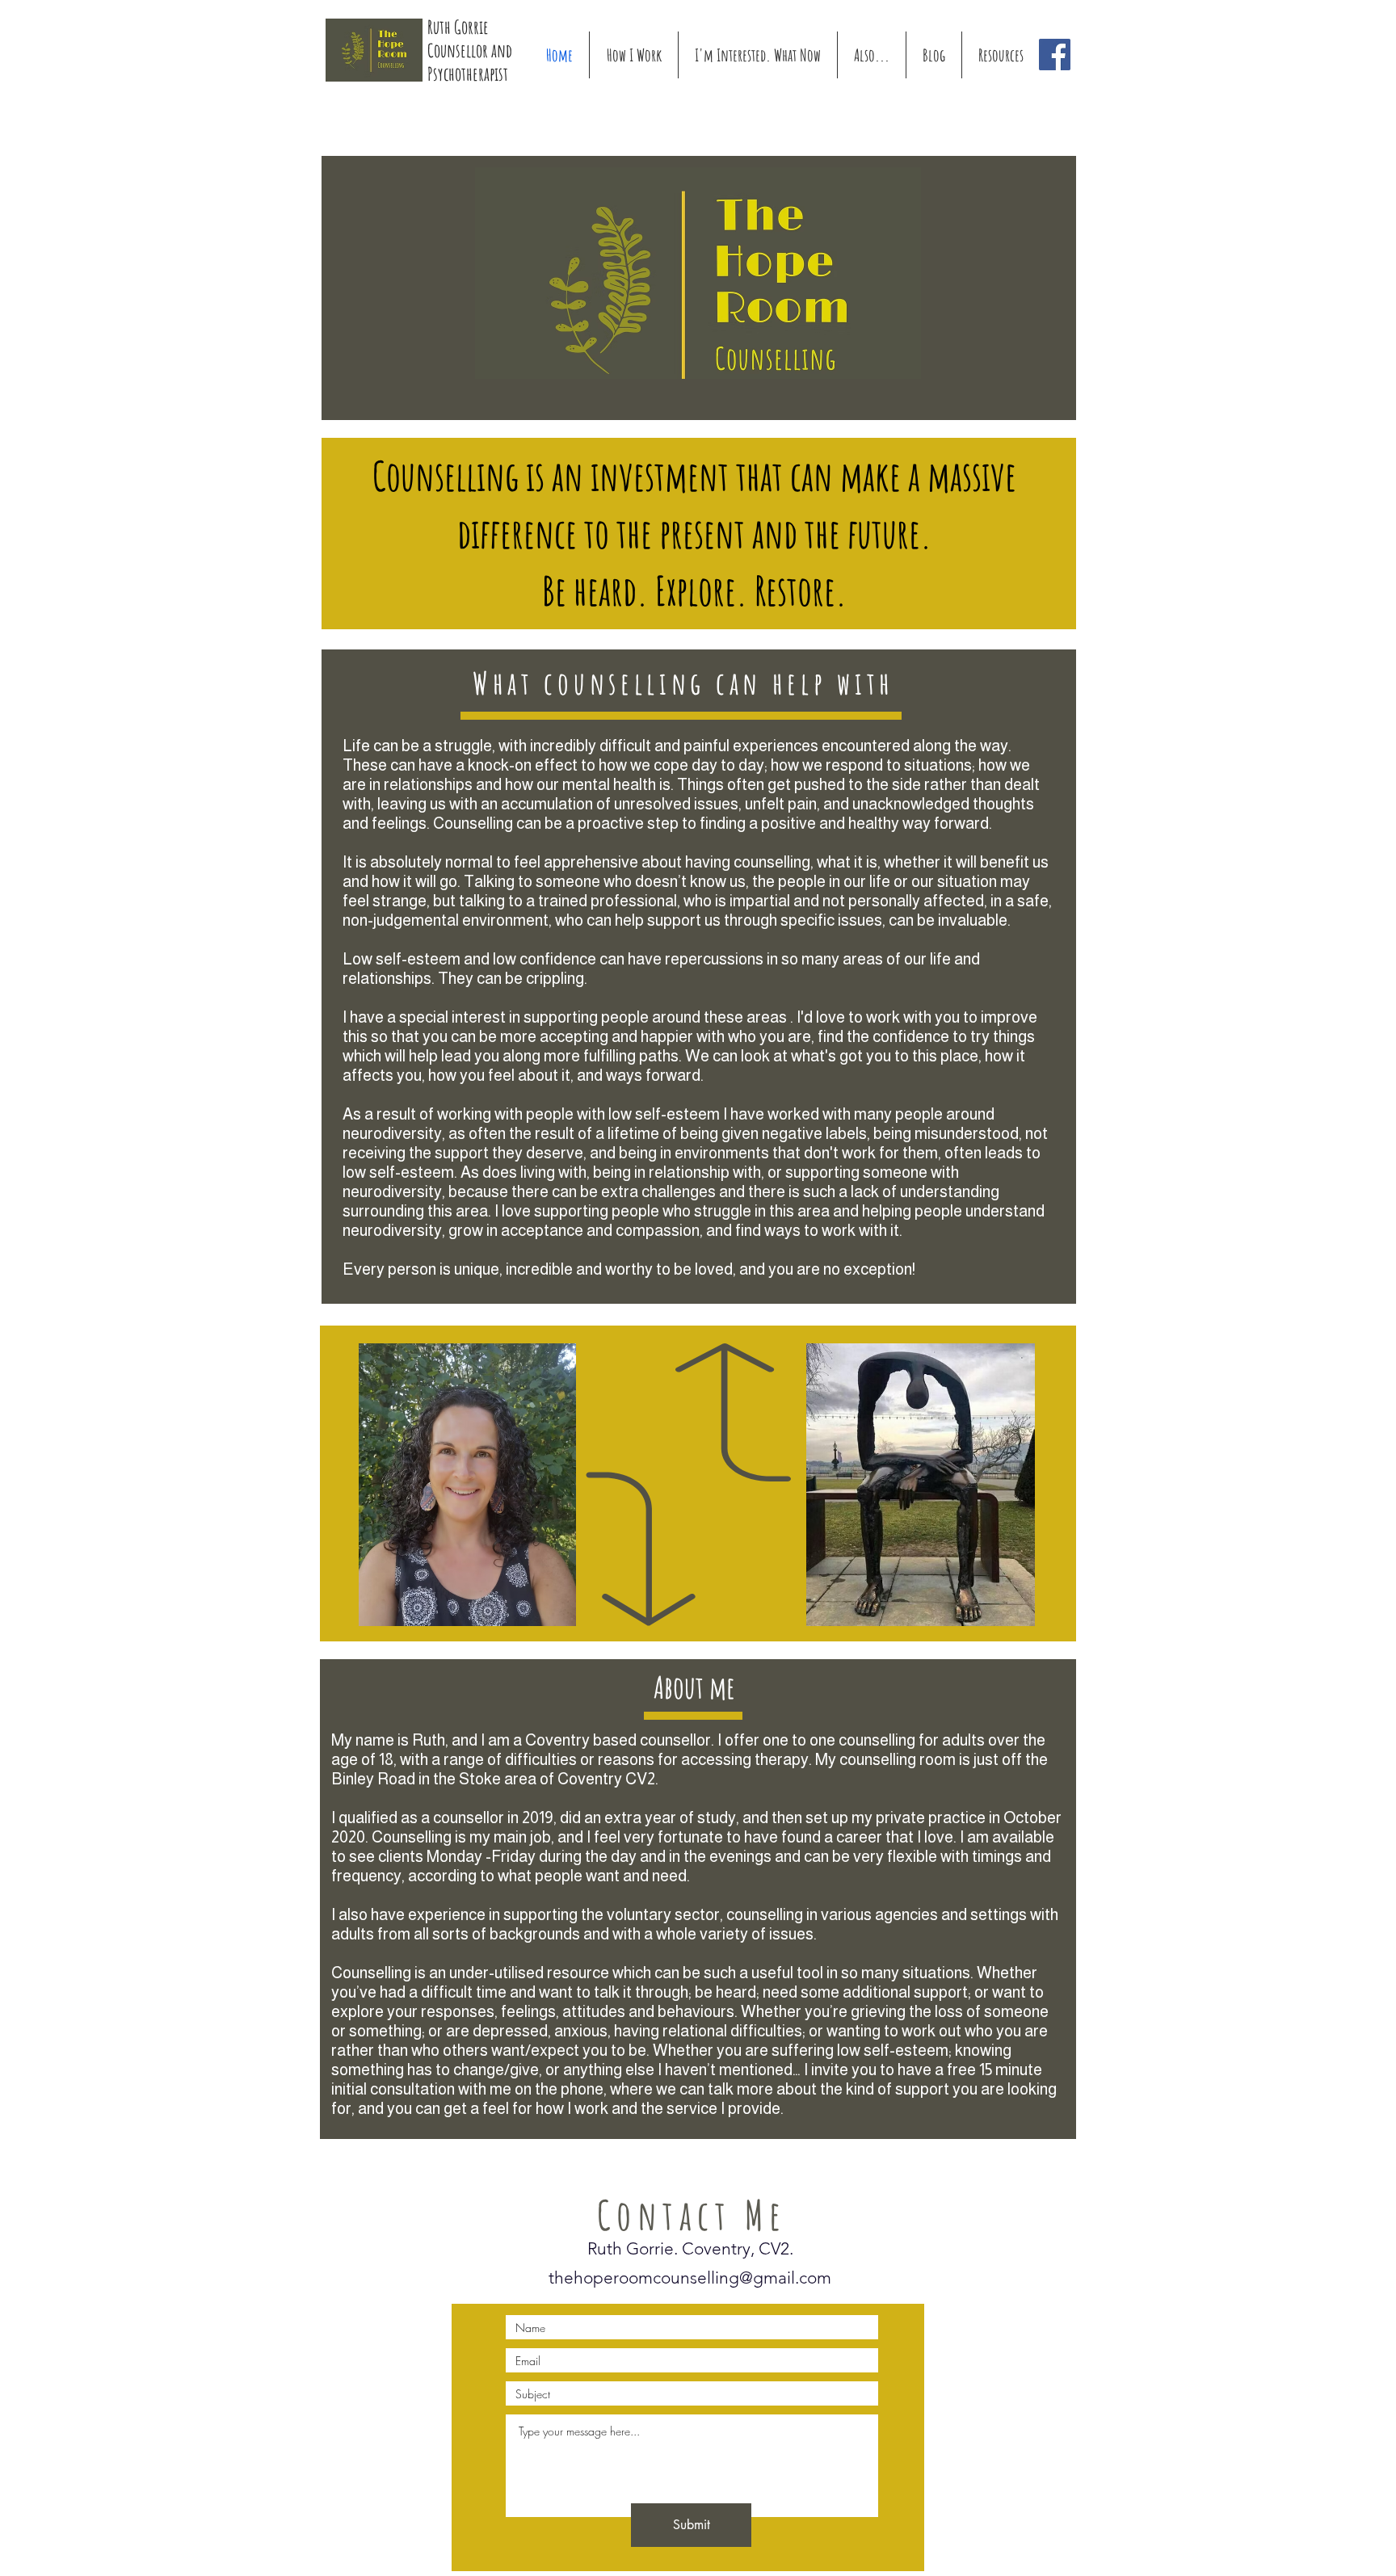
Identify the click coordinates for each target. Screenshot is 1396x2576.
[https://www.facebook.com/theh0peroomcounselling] (1055, 55)
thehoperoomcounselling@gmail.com (690, 2278)
